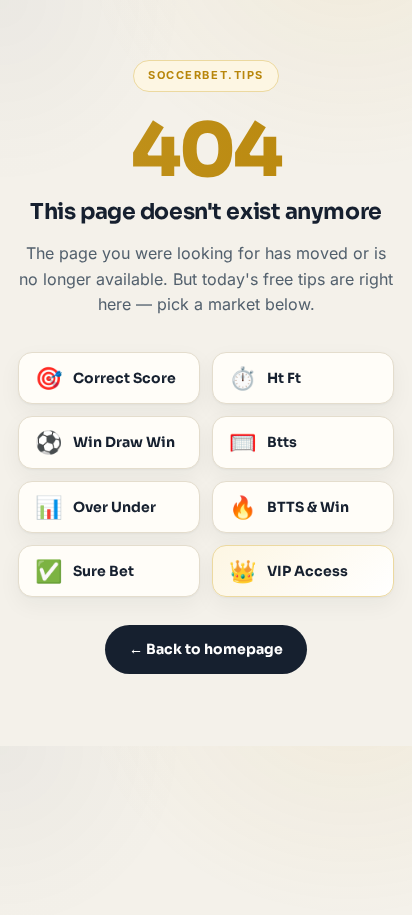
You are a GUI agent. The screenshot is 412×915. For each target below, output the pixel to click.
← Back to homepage (206, 649)
